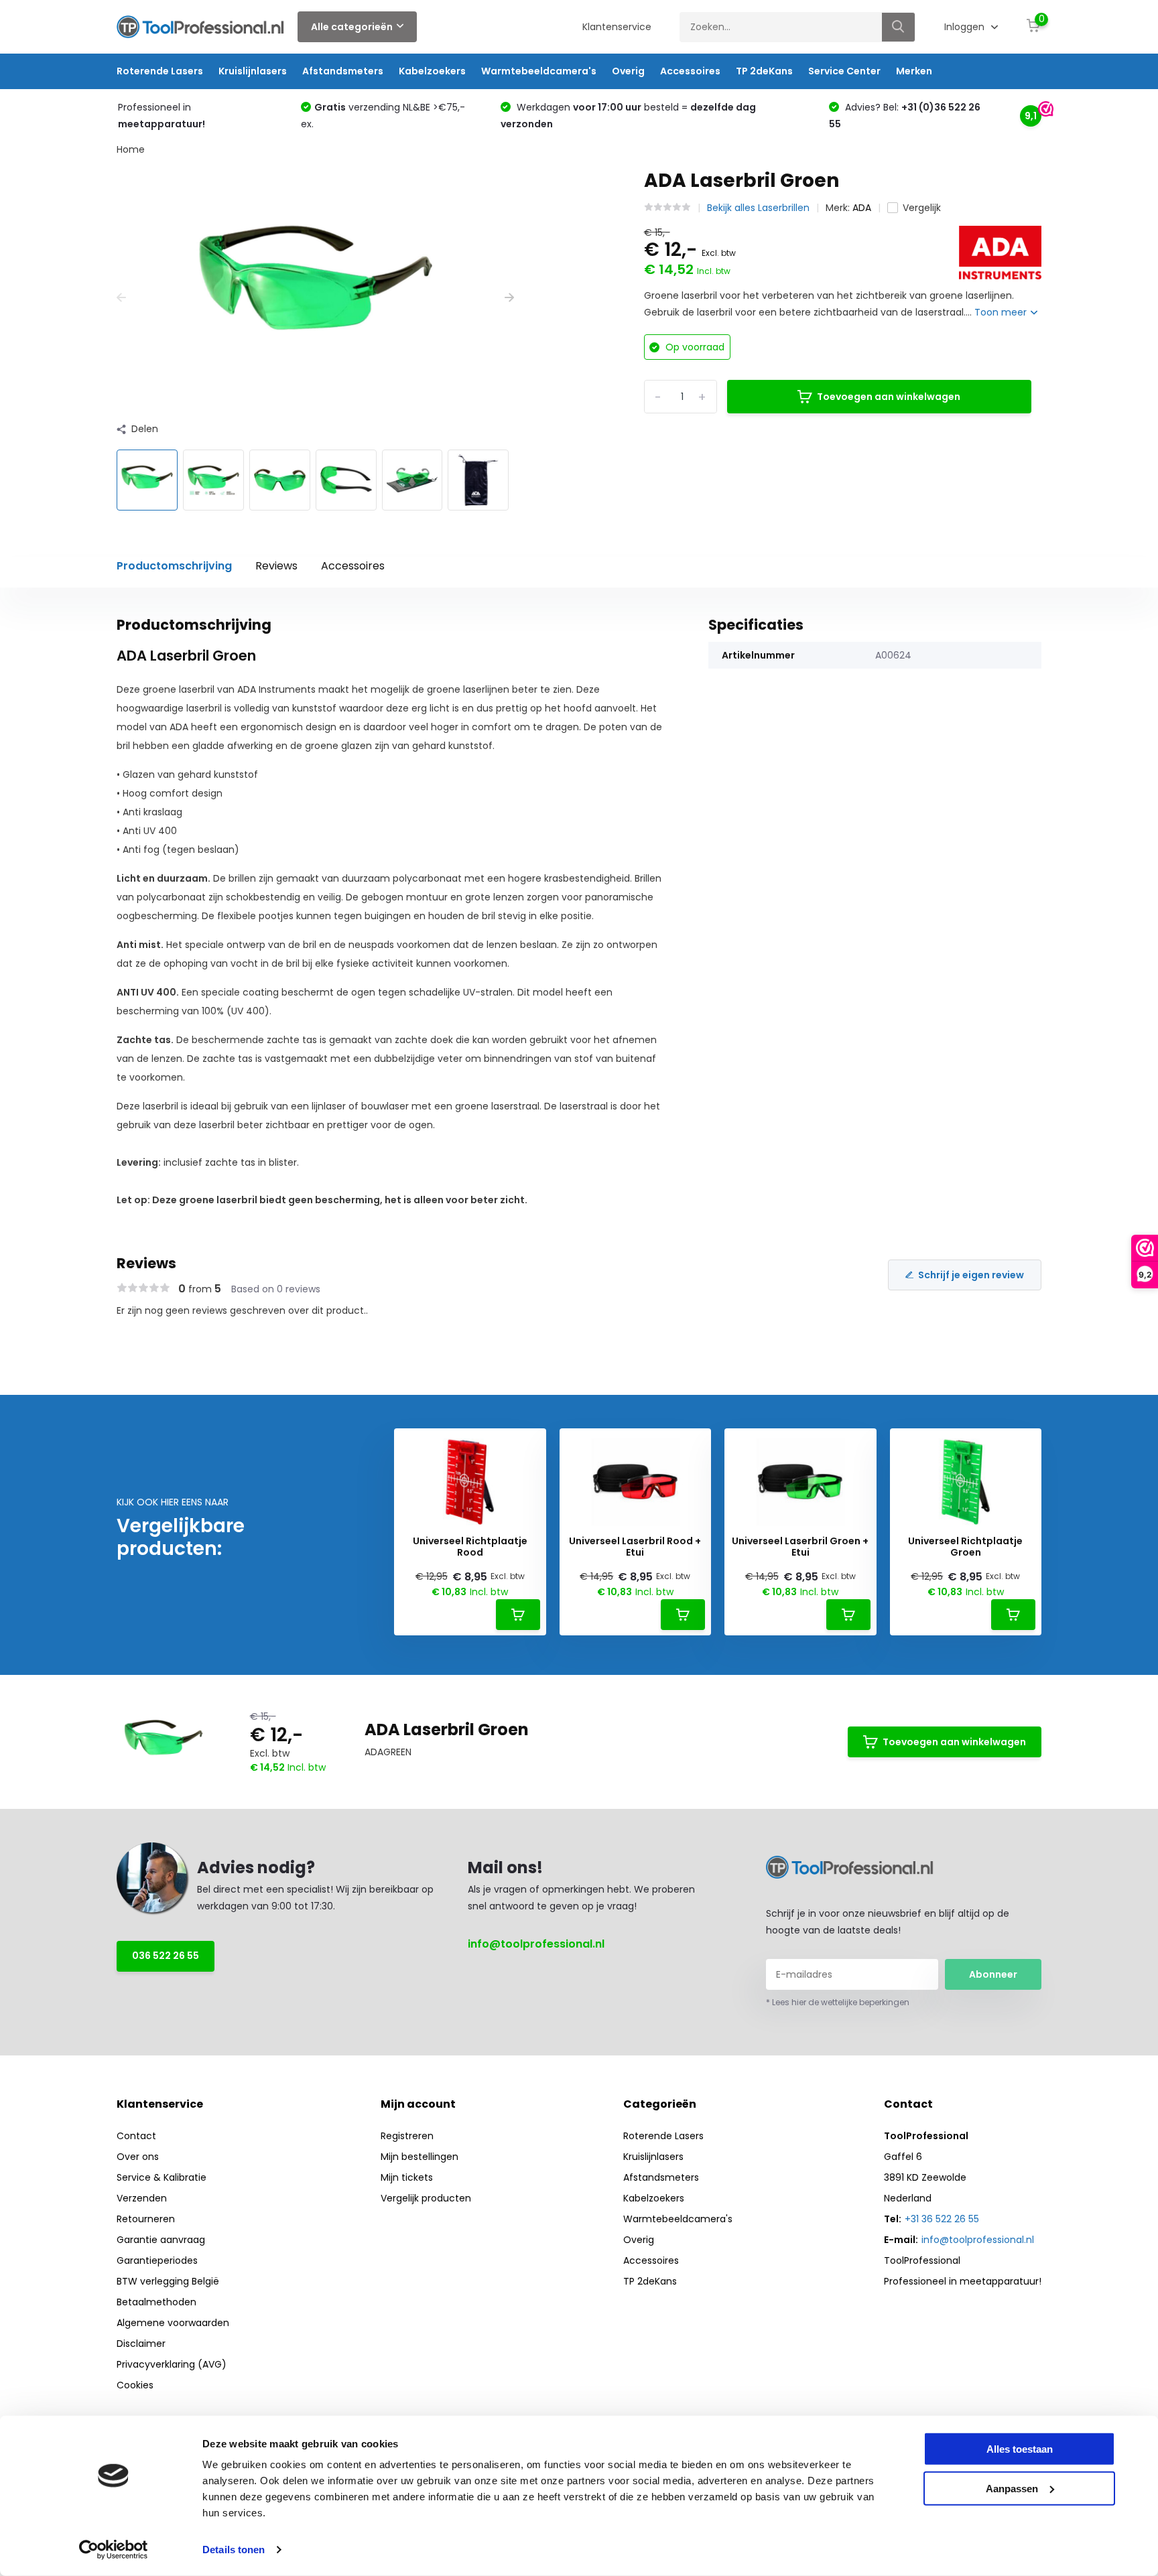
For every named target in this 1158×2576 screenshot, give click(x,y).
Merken (914, 71)
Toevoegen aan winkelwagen (889, 397)
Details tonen (234, 2550)
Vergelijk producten (426, 2198)
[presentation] (121, 298)
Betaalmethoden (156, 2302)
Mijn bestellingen (420, 2157)
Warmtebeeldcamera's (539, 71)
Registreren (407, 2136)
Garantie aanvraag (161, 2240)
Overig (628, 71)
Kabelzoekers (432, 71)
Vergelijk (922, 208)
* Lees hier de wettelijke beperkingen (838, 2002)
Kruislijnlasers (253, 71)
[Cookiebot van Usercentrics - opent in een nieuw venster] (114, 2550)
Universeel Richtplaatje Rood (470, 1547)
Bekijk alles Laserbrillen (758, 208)
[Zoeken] (899, 27)
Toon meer (1002, 312)
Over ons (138, 2157)
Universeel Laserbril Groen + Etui (800, 1547)
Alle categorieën (352, 27)
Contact (136, 2136)
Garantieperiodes (157, 2260)
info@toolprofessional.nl (536, 1944)
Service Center (844, 71)
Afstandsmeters (343, 71)
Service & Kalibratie (162, 2177)
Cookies (135, 2385)
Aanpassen (1012, 2488)
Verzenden (142, 2198)
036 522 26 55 (166, 1956)
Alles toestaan (1020, 2449)
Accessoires (690, 71)
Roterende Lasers (160, 71)
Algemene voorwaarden (173, 2323)
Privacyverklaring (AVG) (172, 2364)
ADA (862, 208)
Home (131, 149)
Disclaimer (141, 2344)
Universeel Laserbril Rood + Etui (635, 1547)
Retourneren (146, 2219)
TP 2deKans (764, 71)
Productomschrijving (174, 566)
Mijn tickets (407, 2177)
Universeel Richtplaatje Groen (965, 1547)
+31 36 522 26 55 (942, 2219)
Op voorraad (694, 347)
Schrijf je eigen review (971, 1275)
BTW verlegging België (168, 2281)
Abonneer (993, 1974)
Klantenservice (617, 27)
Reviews (276, 566)
